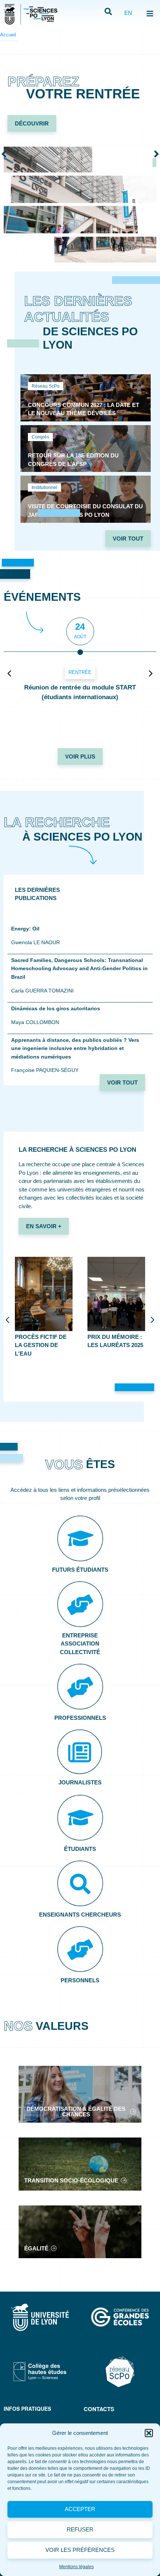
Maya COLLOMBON (35, 1022)
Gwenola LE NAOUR (36, 942)
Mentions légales (76, 2567)
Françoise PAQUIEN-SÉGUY (45, 1070)
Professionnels (80, 1718)
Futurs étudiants (80, 1570)
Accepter (80, 2509)
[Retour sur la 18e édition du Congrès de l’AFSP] (86, 449)
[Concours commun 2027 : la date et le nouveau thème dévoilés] (86, 398)
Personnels (80, 1980)
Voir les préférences (80, 2550)
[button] (149, 2433)
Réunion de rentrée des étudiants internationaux (80, 692)
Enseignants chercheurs (80, 1915)
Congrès (40, 437)
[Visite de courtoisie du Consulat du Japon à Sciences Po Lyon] (86, 499)
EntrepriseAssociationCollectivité (80, 1644)
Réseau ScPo (46, 386)
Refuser (80, 2529)
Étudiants (80, 1849)
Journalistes (80, 1782)
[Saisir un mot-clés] (108, 12)
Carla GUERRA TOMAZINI (42, 991)
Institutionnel (44, 488)
